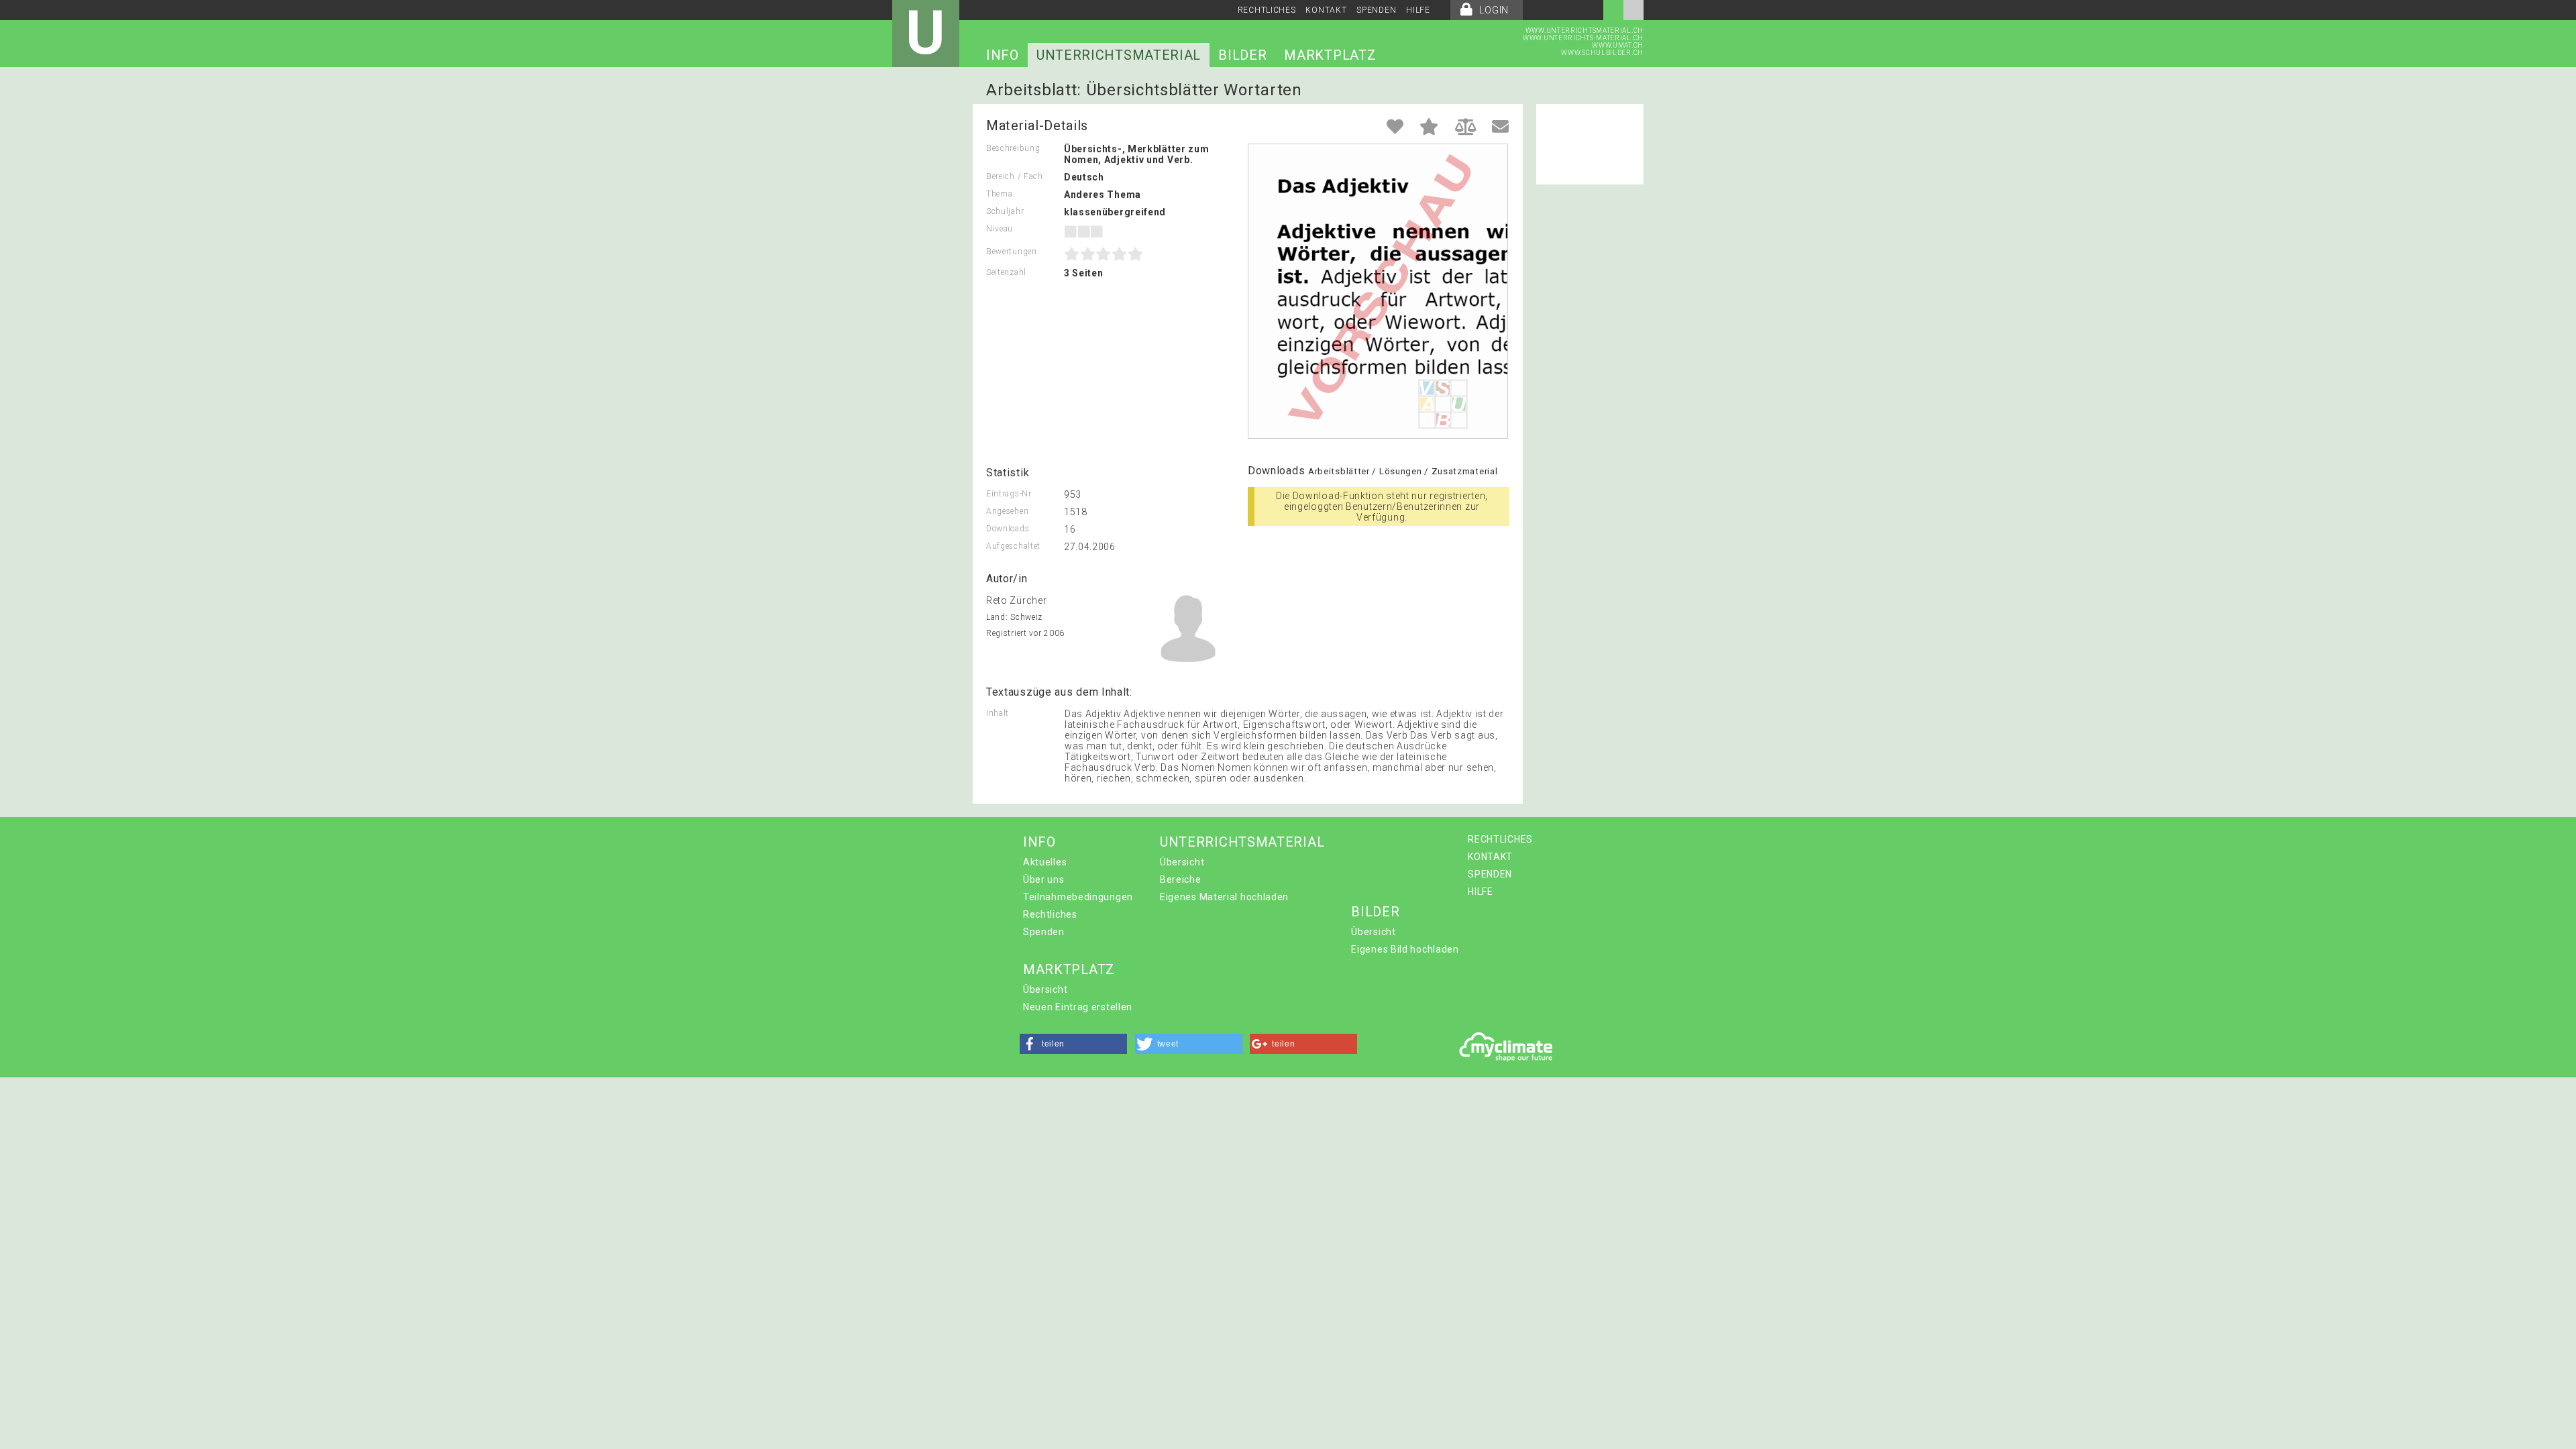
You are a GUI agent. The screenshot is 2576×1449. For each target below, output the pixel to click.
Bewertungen (1012, 252)
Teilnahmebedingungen (1078, 897)
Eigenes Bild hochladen (1405, 949)
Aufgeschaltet (1013, 546)
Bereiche (1181, 879)
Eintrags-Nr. (1010, 494)
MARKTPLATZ (1330, 55)
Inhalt (998, 713)
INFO (1003, 55)
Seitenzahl (1006, 272)
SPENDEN (1376, 10)
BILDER (1242, 55)
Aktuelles (1045, 862)
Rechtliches (1050, 914)
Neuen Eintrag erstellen (1078, 1007)
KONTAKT (1326, 10)
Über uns (1044, 879)
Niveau (1000, 229)
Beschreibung (1013, 148)
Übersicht (1182, 862)
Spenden (1044, 932)
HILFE (1418, 10)
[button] (1073, 1044)
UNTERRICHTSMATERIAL (1119, 55)
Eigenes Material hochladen (1224, 897)
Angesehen (1007, 511)
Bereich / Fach (1015, 176)
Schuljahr (1005, 211)
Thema (1000, 194)
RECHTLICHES (1267, 10)
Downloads (1008, 529)
